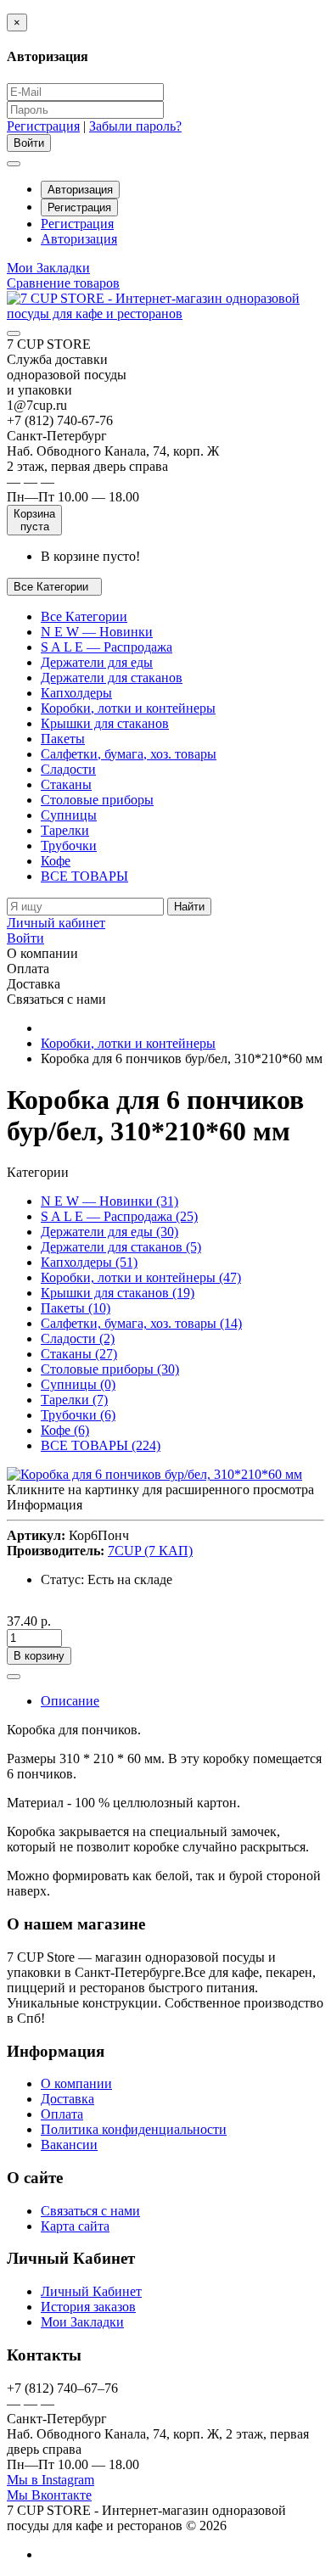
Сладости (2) (78, 1338)
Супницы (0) (78, 1384)
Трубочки (69, 846)
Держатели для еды (97, 662)
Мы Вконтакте (49, 2495)
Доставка (67, 2099)
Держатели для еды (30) (109, 1232)
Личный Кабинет (91, 2291)
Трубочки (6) (78, 1415)
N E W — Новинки (97, 632)
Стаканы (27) (79, 1354)
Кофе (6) (65, 1430)
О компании (76, 2083)
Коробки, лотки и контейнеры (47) (141, 1277)
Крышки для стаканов (105, 723)
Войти (25, 938)
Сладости (68, 769)
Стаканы (66, 784)
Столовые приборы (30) (110, 1369)
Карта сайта (75, 2226)
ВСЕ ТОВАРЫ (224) (101, 1445)
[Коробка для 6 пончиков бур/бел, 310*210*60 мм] (154, 1474)
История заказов (88, 2307)
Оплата (62, 2114)
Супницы (69, 815)
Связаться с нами (90, 2211)
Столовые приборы (97, 800)
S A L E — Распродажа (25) (119, 1216)
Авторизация (80, 190)
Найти (189, 907)
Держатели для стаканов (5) (121, 1247)
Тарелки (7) (74, 1400)
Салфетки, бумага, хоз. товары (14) (141, 1323)
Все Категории (84, 616)
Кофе (56, 861)
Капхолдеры (76, 693)
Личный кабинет (56, 923)
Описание (70, 1701)
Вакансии (69, 2145)
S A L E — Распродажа (107, 647)
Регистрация (43, 126)
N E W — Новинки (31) (109, 1201)
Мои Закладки (82, 2322)
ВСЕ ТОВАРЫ (84, 876)
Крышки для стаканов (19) (118, 1293)
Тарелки (65, 830)
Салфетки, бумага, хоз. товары (129, 754)
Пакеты (63, 739)
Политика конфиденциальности (134, 2129)
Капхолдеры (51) (89, 1262)
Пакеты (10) (76, 1308)
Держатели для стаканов (112, 678)
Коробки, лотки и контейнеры (128, 708)
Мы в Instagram (50, 2480)
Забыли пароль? (135, 126)
